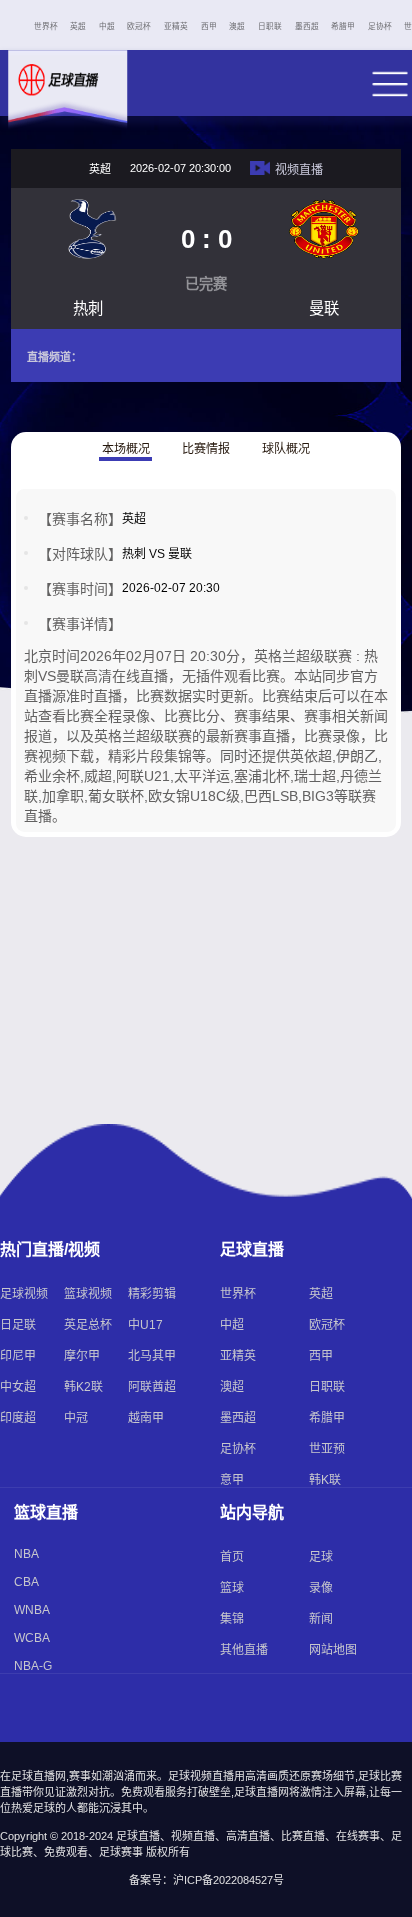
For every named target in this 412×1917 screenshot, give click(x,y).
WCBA (32, 1638)
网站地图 (333, 1650)
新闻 (321, 1619)
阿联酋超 (152, 1387)
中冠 (76, 1418)
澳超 (237, 26)
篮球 (232, 1588)
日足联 (18, 1325)
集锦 (232, 1619)
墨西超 (307, 26)
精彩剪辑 (152, 1294)
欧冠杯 (139, 26)
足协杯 (380, 26)
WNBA (32, 1610)
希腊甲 (343, 26)
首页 (232, 1557)
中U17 (145, 1325)
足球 (321, 1557)
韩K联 (325, 1480)
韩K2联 (83, 1387)
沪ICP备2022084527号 (228, 1880)
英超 (78, 26)
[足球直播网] (65, 97)
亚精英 (176, 26)
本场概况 (126, 449)
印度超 (18, 1418)
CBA (26, 1582)
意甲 (232, 1480)
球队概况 (286, 449)
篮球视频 (88, 1294)
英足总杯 (88, 1325)
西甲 (209, 26)
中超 (107, 26)
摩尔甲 (82, 1356)
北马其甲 (152, 1356)
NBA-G (33, 1666)
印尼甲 (18, 1356)
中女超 (18, 1387)
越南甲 (146, 1418)
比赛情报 (206, 449)
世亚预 (327, 1449)
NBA (26, 1554)
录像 (321, 1588)
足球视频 (24, 1294)
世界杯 (46, 26)
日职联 (270, 26)
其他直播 (244, 1650)
